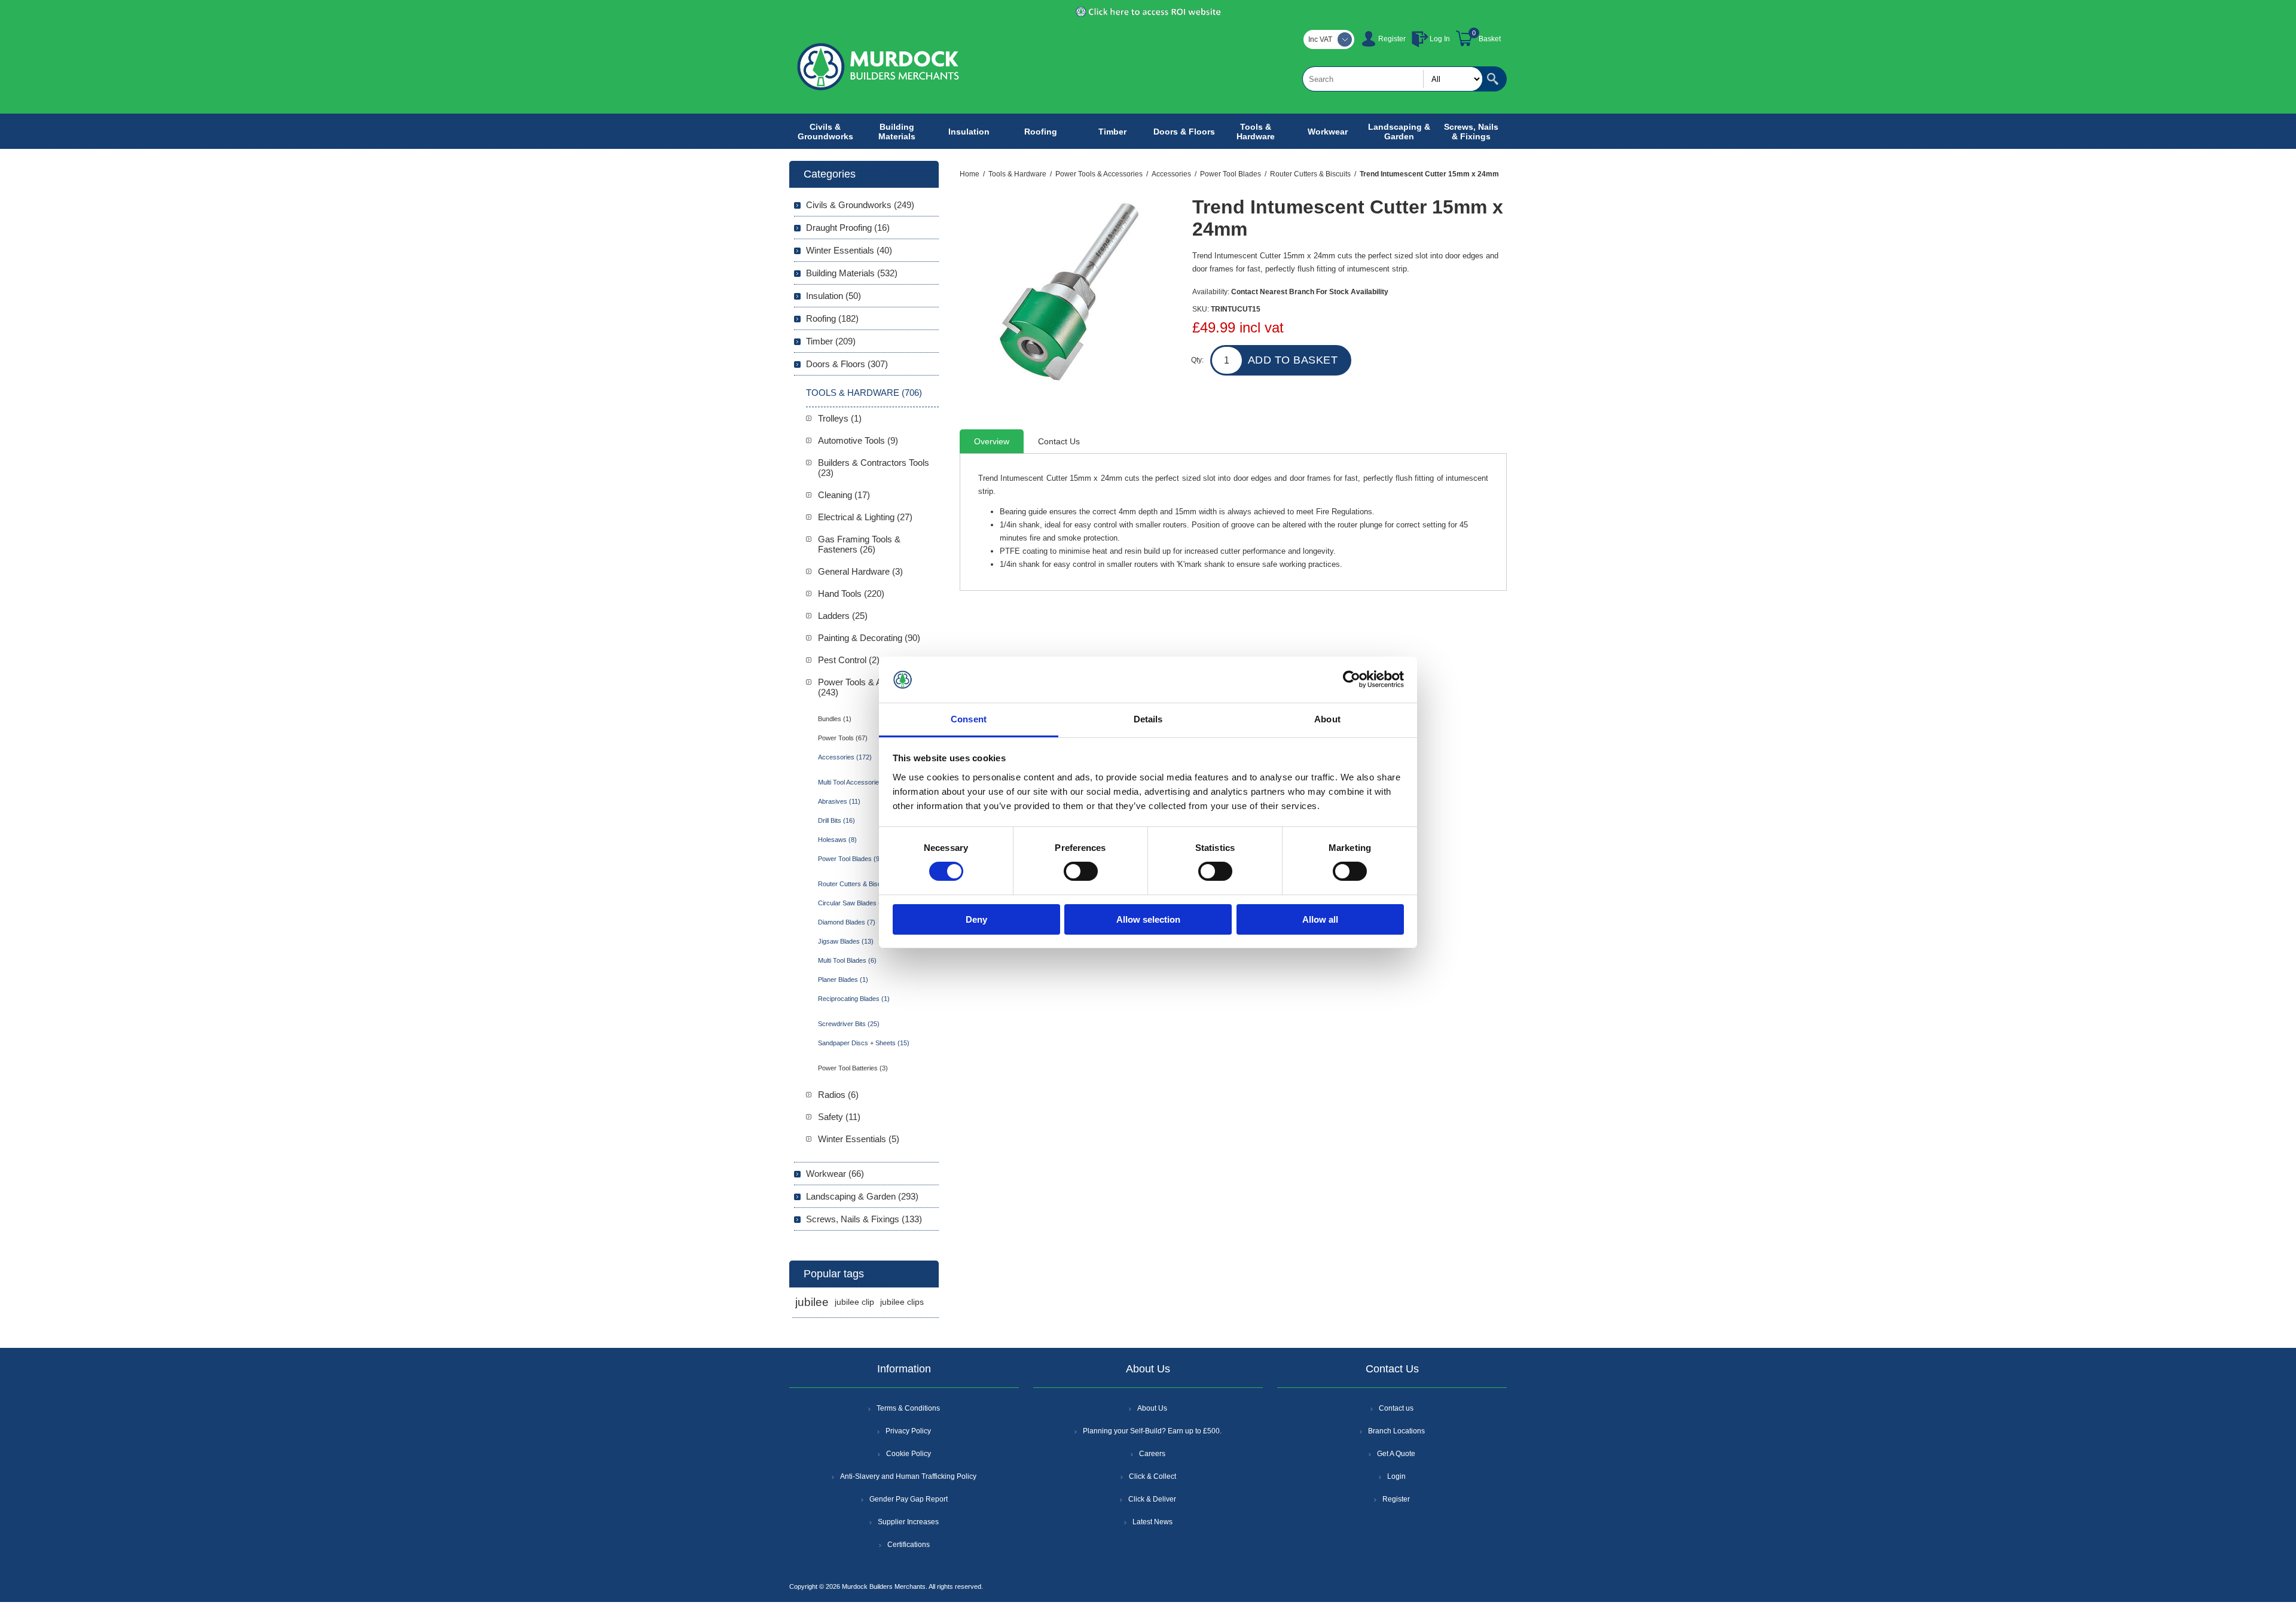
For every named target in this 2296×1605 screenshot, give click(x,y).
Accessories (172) (845, 757)
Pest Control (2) (849, 660)
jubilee (812, 1302)
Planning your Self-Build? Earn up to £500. (1152, 1431)
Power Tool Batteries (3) (853, 1068)
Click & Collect (1152, 1476)
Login (1396, 1476)
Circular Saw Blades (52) (854, 903)
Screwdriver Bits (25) (849, 1024)
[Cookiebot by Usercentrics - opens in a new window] (1352, 679)
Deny (976, 919)
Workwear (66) (835, 1174)
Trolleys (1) (840, 418)
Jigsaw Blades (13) (846, 941)
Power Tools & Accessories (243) (871, 687)
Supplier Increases (908, 1522)
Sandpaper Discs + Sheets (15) (864, 1043)
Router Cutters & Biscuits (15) (862, 884)
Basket (1490, 39)
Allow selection (1148, 919)
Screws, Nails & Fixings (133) (864, 1219)
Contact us (1396, 1408)
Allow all (1320, 919)
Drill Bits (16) (836, 820)
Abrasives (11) (839, 801)
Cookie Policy (909, 1454)
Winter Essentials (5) (859, 1139)
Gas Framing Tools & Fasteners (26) (859, 544)
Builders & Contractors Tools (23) (874, 468)
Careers (1152, 1454)
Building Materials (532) (852, 273)
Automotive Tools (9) (858, 440)
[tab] (992, 441)
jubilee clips (902, 1302)
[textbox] (1393, 79)
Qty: (1197, 360)
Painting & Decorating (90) (869, 638)
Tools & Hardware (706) (864, 393)
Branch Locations (1396, 1431)
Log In (1440, 39)
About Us (1152, 1408)
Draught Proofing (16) (848, 228)
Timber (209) (831, 341)
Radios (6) (838, 1095)
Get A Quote (1396, 1454)
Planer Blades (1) (843, 980)
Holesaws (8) (837, 840)
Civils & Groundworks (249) (860, 205)
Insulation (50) (833, 296)
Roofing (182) (832, 318)
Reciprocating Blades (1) (854, 999)
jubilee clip (854, 1302)
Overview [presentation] (992, 441)
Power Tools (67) (843, 738)
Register (1392, 39)
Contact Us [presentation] (1059, 441)
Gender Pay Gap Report (909, 1499)
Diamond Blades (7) (847, 922)
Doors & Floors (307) (847, 364)
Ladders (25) (843, 616)
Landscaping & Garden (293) (862, 1196)
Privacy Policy (908, 1431)
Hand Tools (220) (851, 594)
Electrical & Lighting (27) (865, 517)
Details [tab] (1148, 719)
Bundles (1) (835, 719)
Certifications (909, 1545)
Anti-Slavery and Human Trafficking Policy (908, 1476)
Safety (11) (839, 1117)
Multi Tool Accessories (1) (855, 782)
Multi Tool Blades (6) (847, 960)
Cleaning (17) (844, 495)
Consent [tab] (969, 719)
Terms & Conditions (908, 1408)
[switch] (1081, 871)
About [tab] (1327, 719)
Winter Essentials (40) (849, 250)
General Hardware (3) (860, 571)
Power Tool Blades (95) (852, 859)
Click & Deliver (1152, 1499)
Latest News (1152, 1522)
